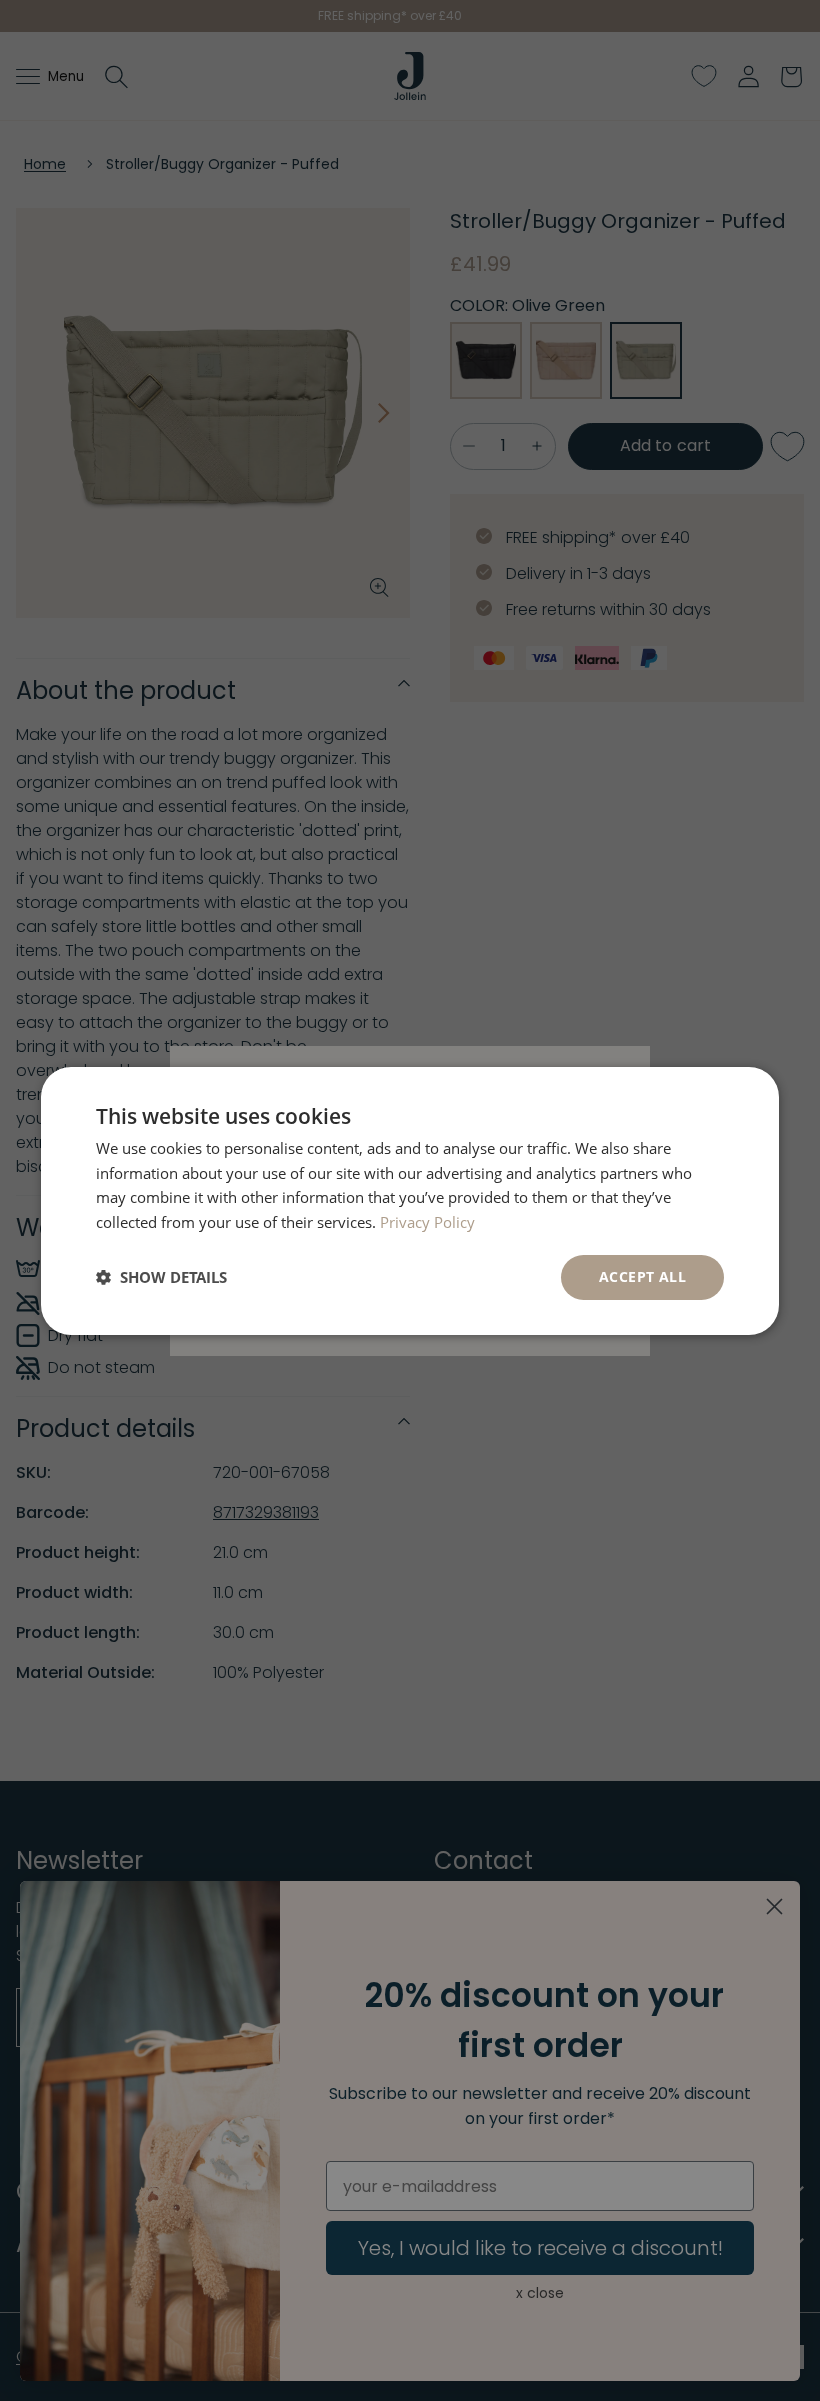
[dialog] (410, 1200)
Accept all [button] (642, 1276)
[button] (161, 1277)
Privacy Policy (427, 1222)
